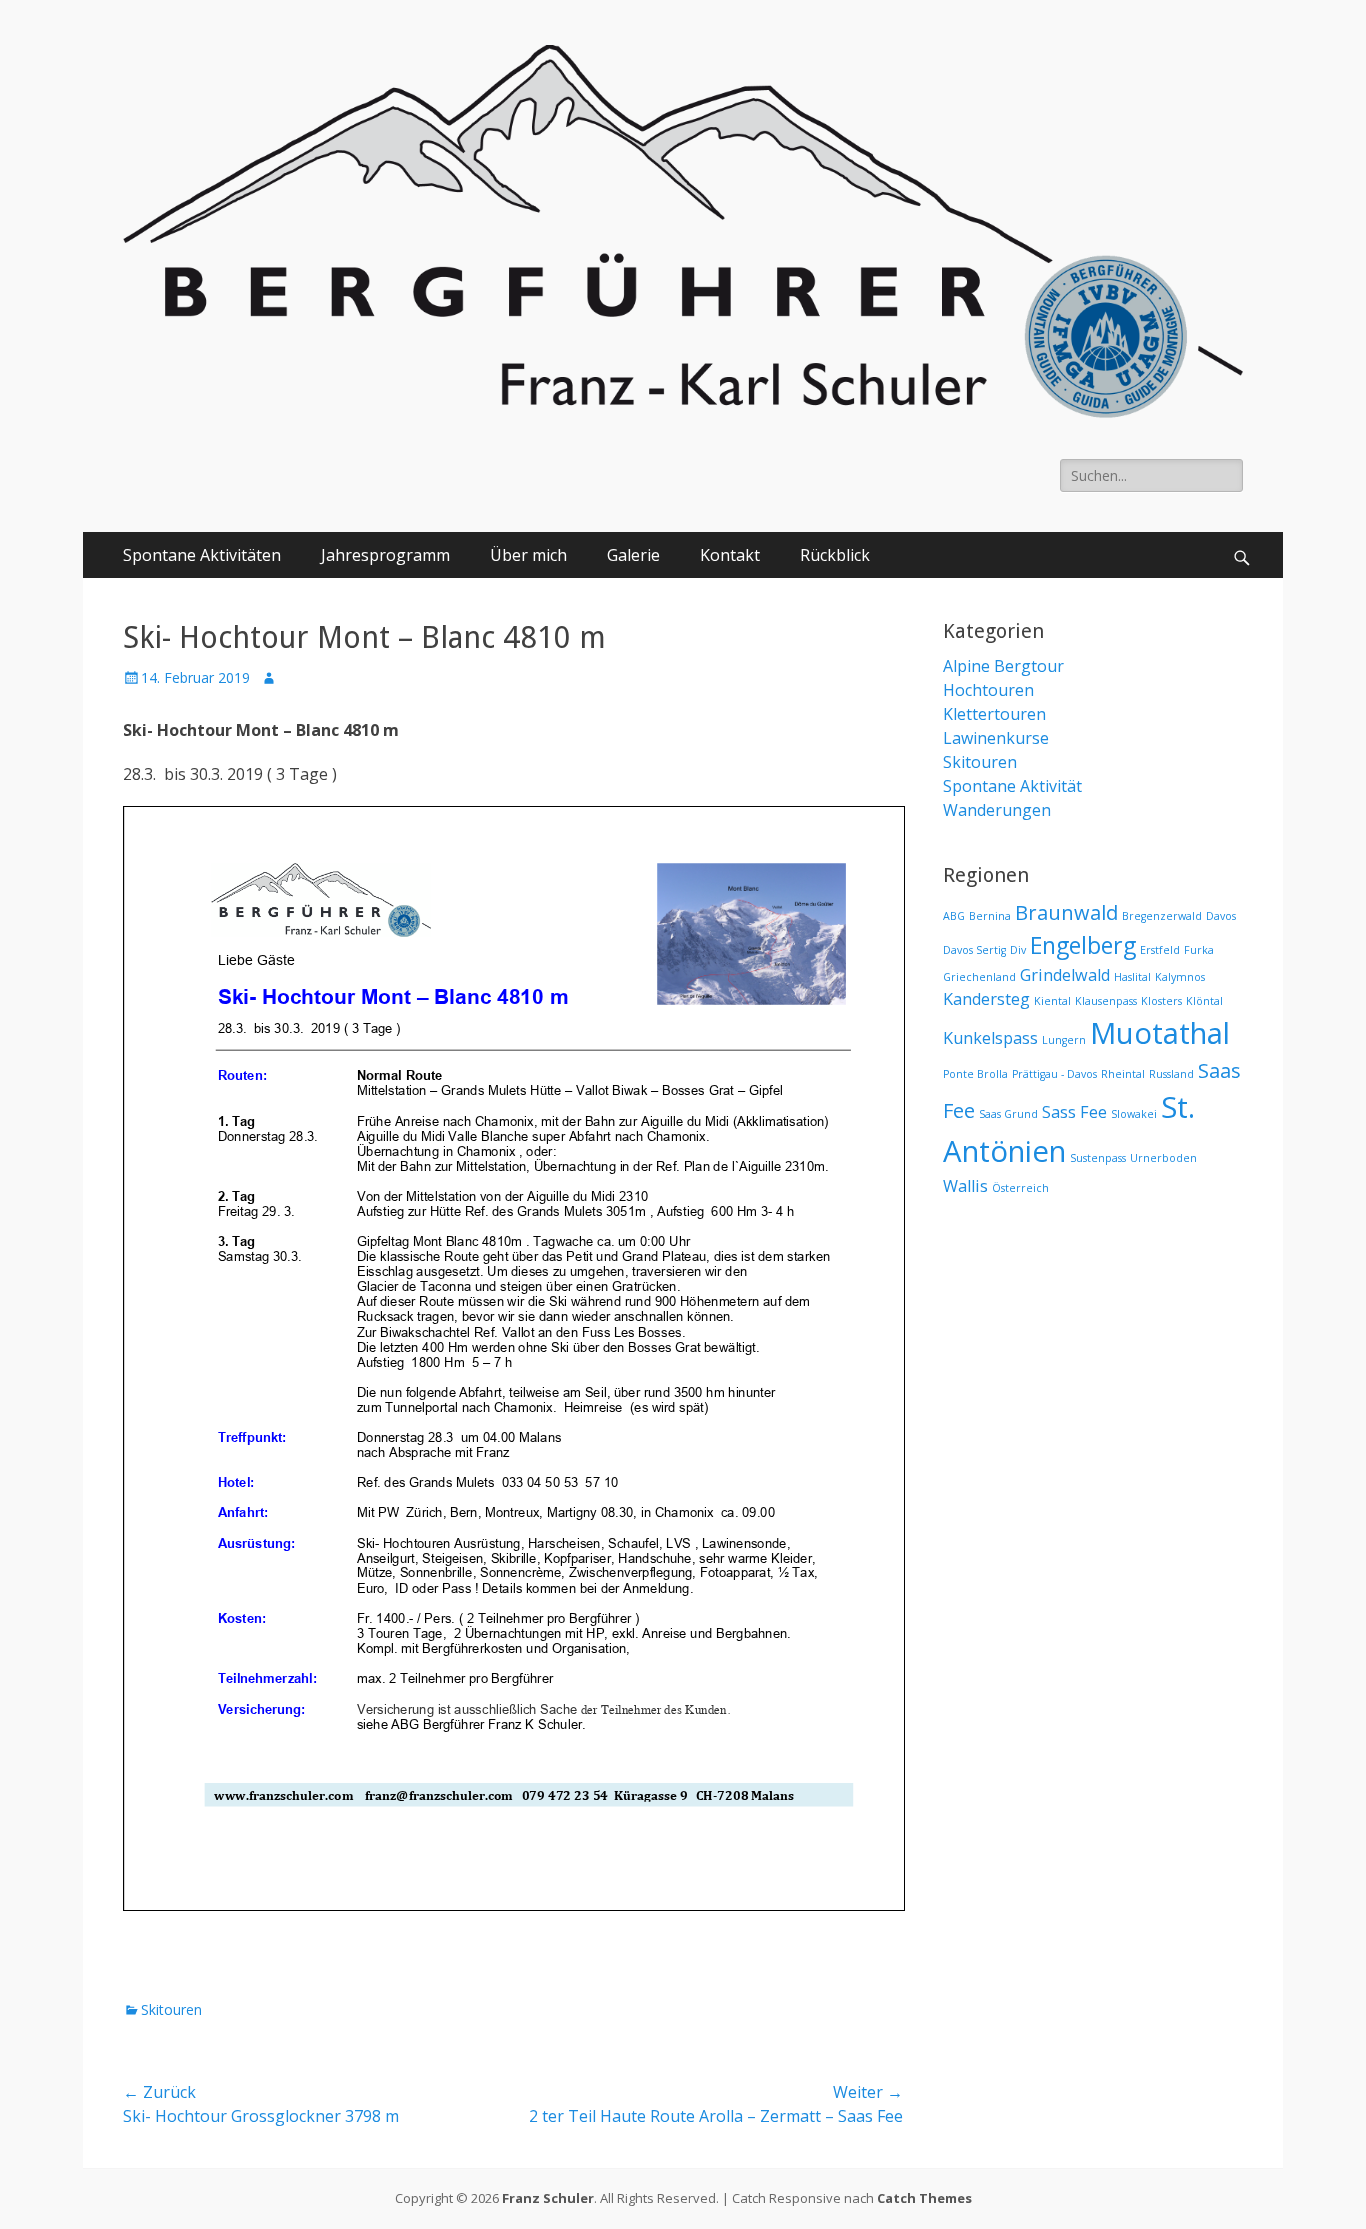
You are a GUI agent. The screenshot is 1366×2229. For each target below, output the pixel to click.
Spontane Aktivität (1012, 786)
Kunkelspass (990, 1038)
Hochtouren (988, 690)
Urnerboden (1163, 1158)
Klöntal (1204, 1001)
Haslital (1132, 977)
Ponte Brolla (975, 1074)
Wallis (965, 1186)
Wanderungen (997, 810)
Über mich (528, 555)
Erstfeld (1160, 950)
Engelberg (1083, 945)
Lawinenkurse (996, 738)
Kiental (1052, 1001)
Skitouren (171, 2009)
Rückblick (835, 555)
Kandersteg (986, 999)
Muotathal (1160, 1033)
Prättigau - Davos (1054, 1074)
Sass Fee (1074, 1112)
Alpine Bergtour (1003, 666)
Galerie (633, 555)
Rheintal (1123, 1074)
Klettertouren (994, 714)
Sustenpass (1098, 1158)
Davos (1221, 916)
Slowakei (1134, 1114)
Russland (1171, 1074)
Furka (1199, 950)
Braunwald (1066, 912)
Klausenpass (1106, 1001)
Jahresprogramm (385, 555)
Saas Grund (1008, 1114)
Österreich (1020, 1188)
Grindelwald (1065, 975)
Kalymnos (1180, 977)
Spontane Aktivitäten (202, 555)
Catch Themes (924, 2198)
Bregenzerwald (1162, 916)
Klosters (1161, 1001)
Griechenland (979, 977)
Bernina (990, 916)
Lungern (1064, 1040)
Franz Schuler (548, 2198)
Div (1018, 950)
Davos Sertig (974, 950)
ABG (954, 916)
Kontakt (730, 555)
